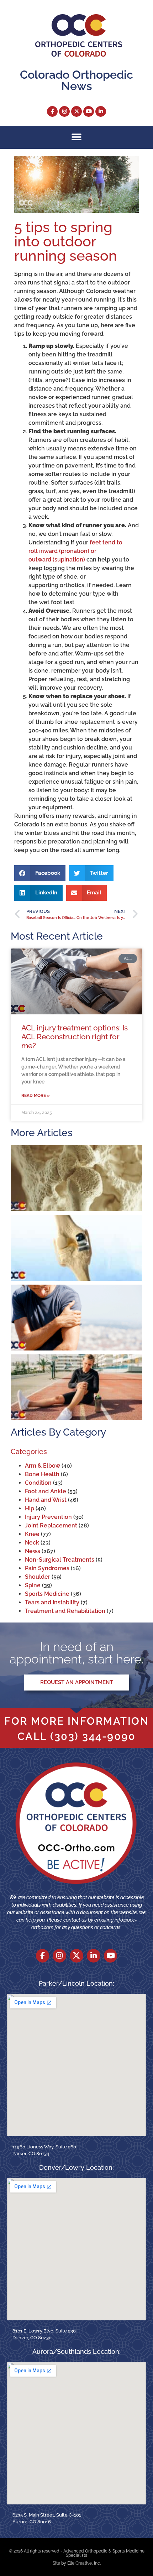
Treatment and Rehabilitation (65, 1611)
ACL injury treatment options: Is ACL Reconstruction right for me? (75, 1037)
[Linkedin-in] (101, 111)
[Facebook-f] (52, 111)
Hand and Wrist (46, 1500)
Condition (38, 1483)
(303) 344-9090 (93, 1736)
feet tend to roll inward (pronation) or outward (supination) (75, 551)
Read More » (36, 1096)
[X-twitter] (76, 111)
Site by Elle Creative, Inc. (77, 2563)
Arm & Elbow (43, 1466)
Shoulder (38, 1577)
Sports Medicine (47, 1594)
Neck (32, 1543)
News (33, 1551)
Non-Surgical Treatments (60, 1560)
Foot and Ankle (46, 1491)
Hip (30, 1508)
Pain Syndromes (47, 1568)
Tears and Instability (52, 1602)
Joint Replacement (51, 1525)
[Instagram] (64, 111)
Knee (32, 1534)
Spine (33, 1585)
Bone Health (42, 1474)
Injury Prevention (48, 1517)
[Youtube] (89, 111)
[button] (77, 137)
